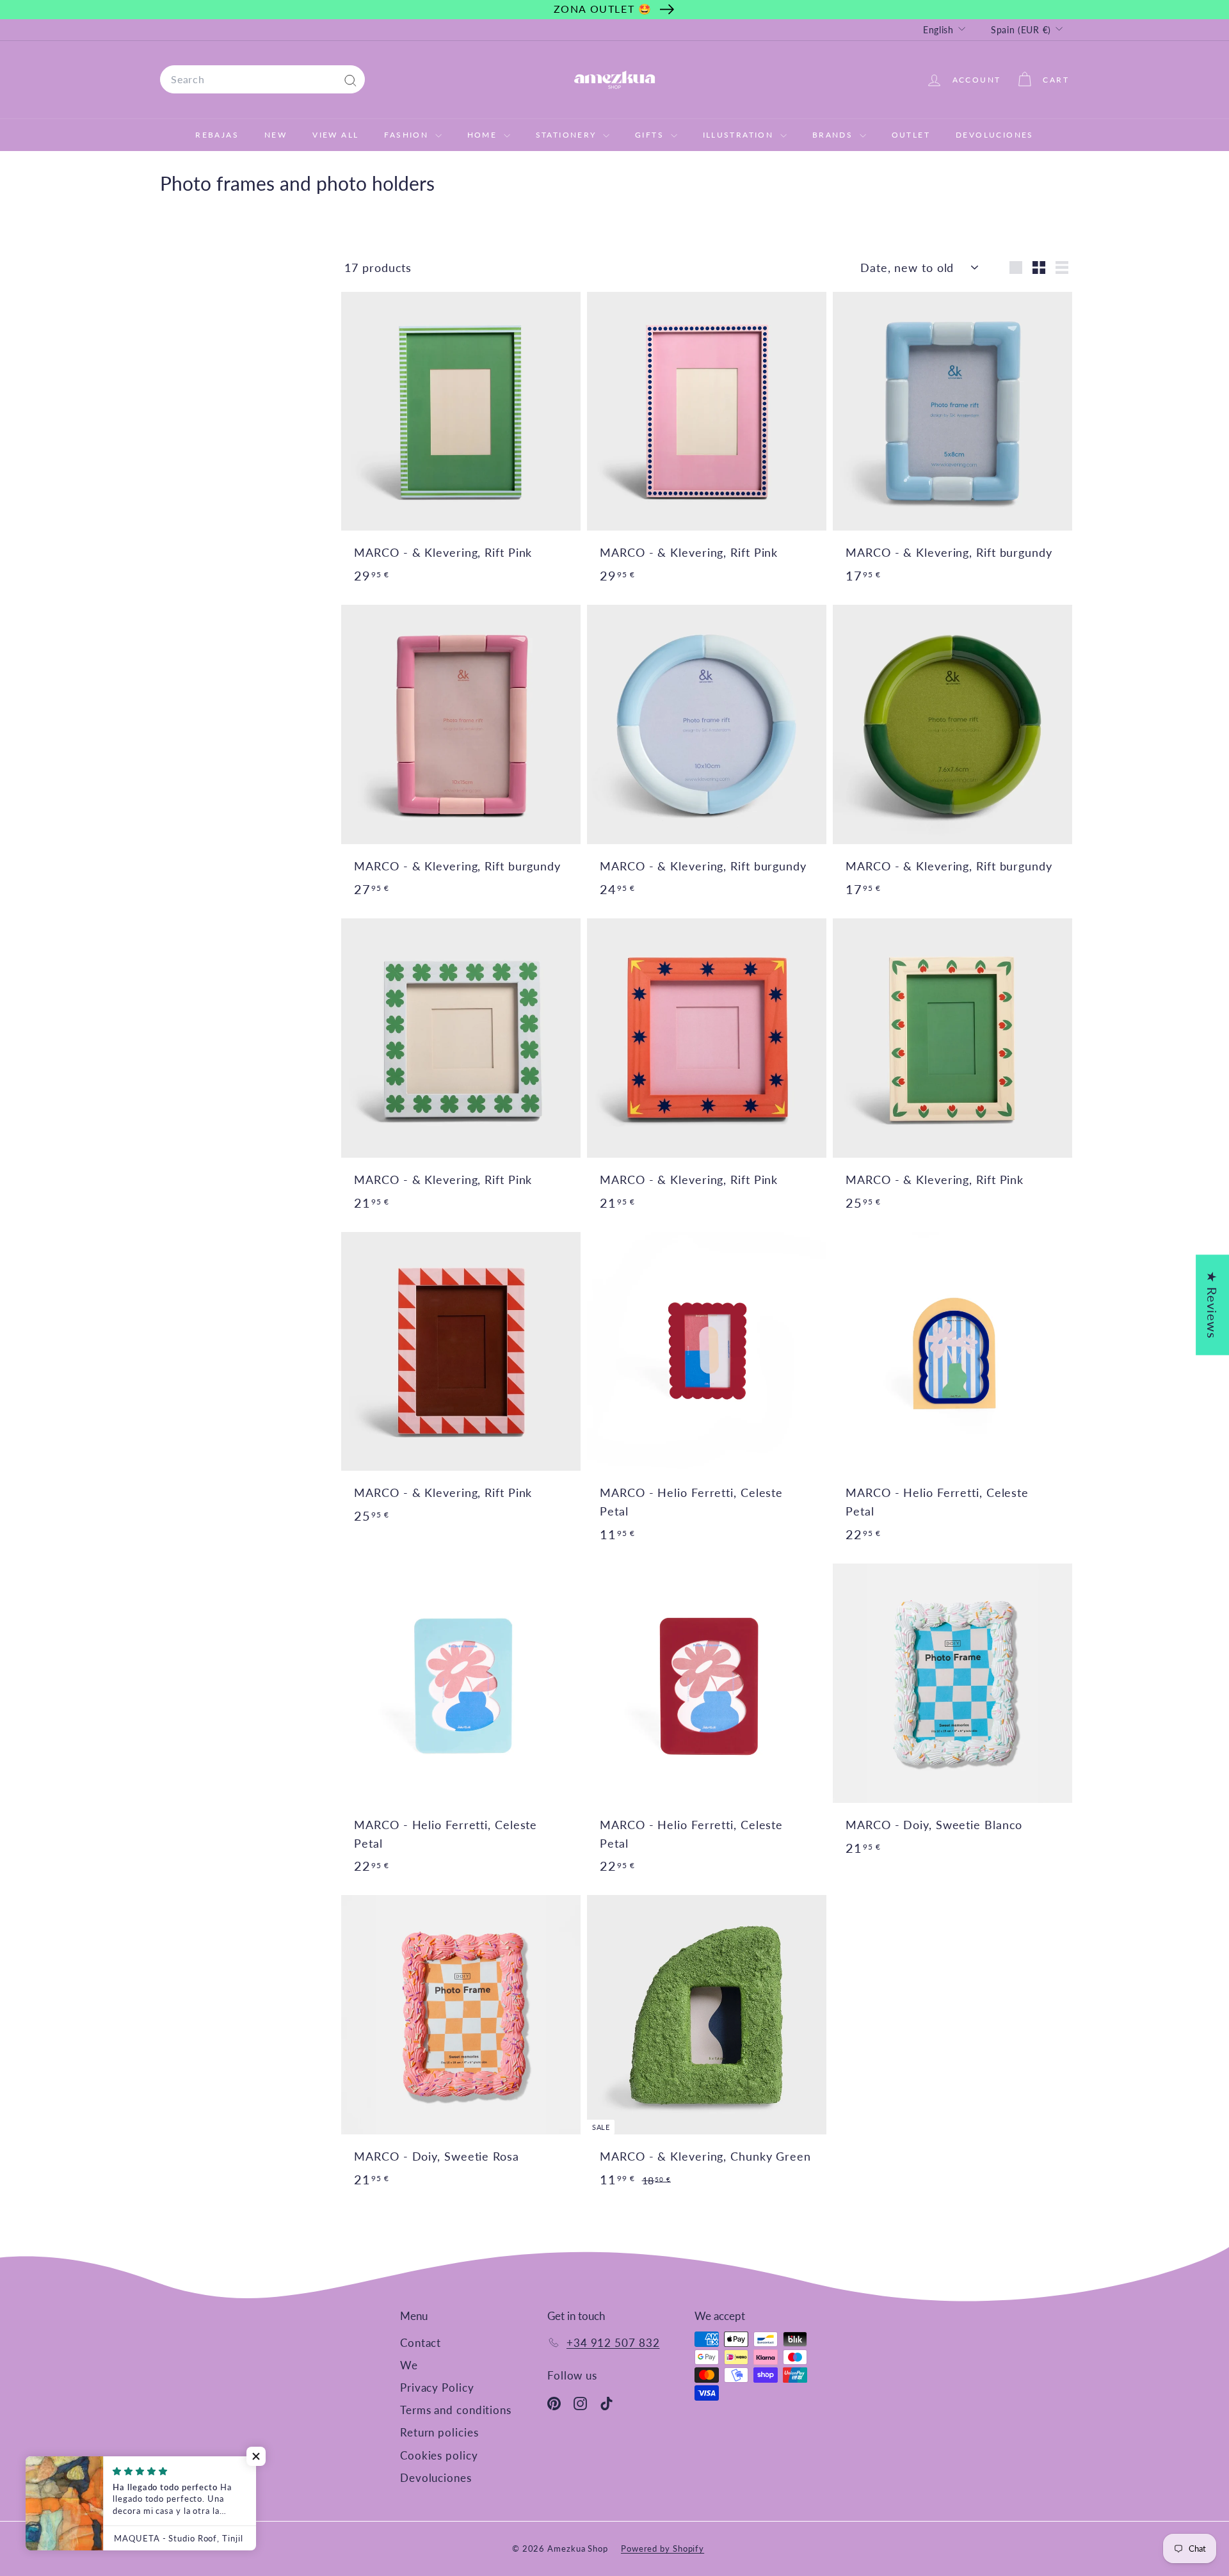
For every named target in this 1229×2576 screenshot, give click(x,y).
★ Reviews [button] (1212, 1305)
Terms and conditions (456, 2410)
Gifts (651, 135)
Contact (421, 2343)
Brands (834, 135)
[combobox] (262, 79)
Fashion (408, 135)
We (409, 2365)
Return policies (439, 2432)
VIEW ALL (335, 135)
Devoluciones (995, 135)
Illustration (740, 135)
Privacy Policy (437, 2388)
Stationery (568, 135)
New (276, 135)
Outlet (911, 135)
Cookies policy (439, 2455)
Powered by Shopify (663, 2548)
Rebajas (217, 135)
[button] (256, 2456)
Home (484, 135)
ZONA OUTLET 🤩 (603, 9)
